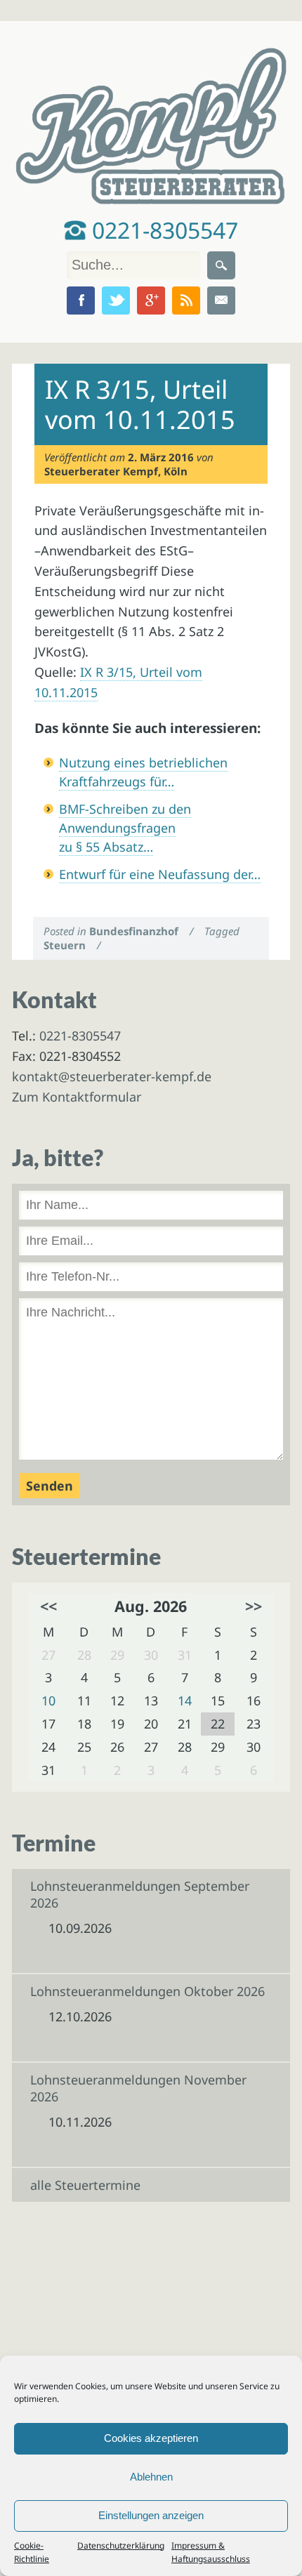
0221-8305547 (162, 230)
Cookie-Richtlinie (32, 2552)
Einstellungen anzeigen (151, 2515)
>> (254, 1606)
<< (48, 1606)
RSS (186, 300)
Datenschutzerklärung (121, 2545)
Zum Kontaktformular (77, 1097)
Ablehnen (151, 2477)
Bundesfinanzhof (134, 931)
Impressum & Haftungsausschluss (211, 2552)
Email (221, 300)
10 (48, 1700)
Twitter (116, 300)
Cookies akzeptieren (151, 2438)
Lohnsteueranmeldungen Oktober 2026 (147, 1991)
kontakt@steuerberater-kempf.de (112, 1076)
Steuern (65, 945)
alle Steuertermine (85, 2185)
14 (185, 1700)
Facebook (81, 300)
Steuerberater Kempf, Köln (116, 471)
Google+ (151, 300)
